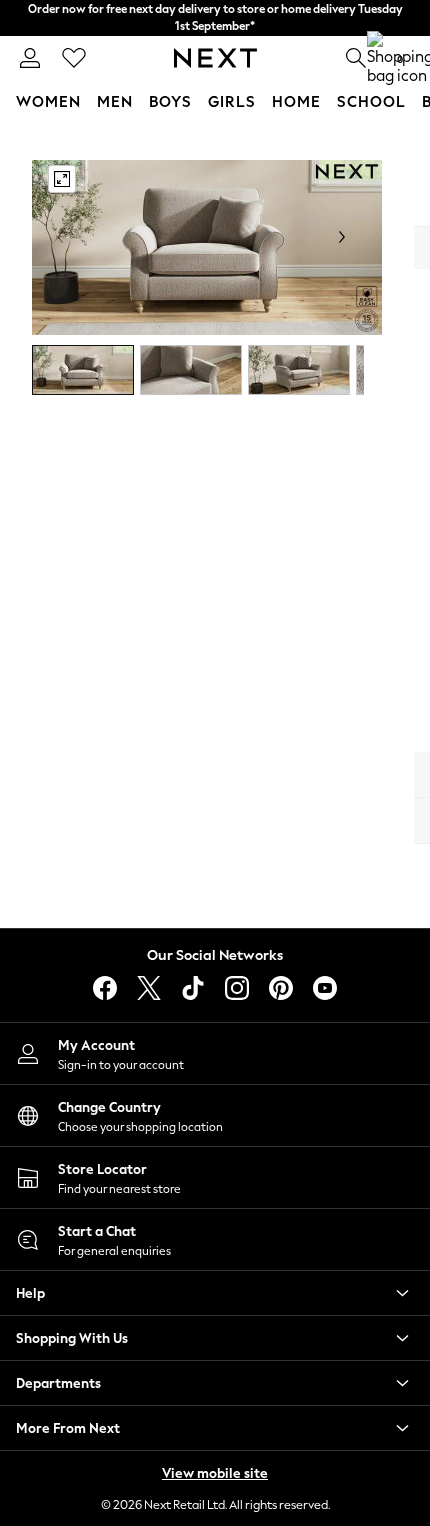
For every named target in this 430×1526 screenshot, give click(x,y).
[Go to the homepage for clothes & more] (215, 58)
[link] (30, 58)
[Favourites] (74, 58)
